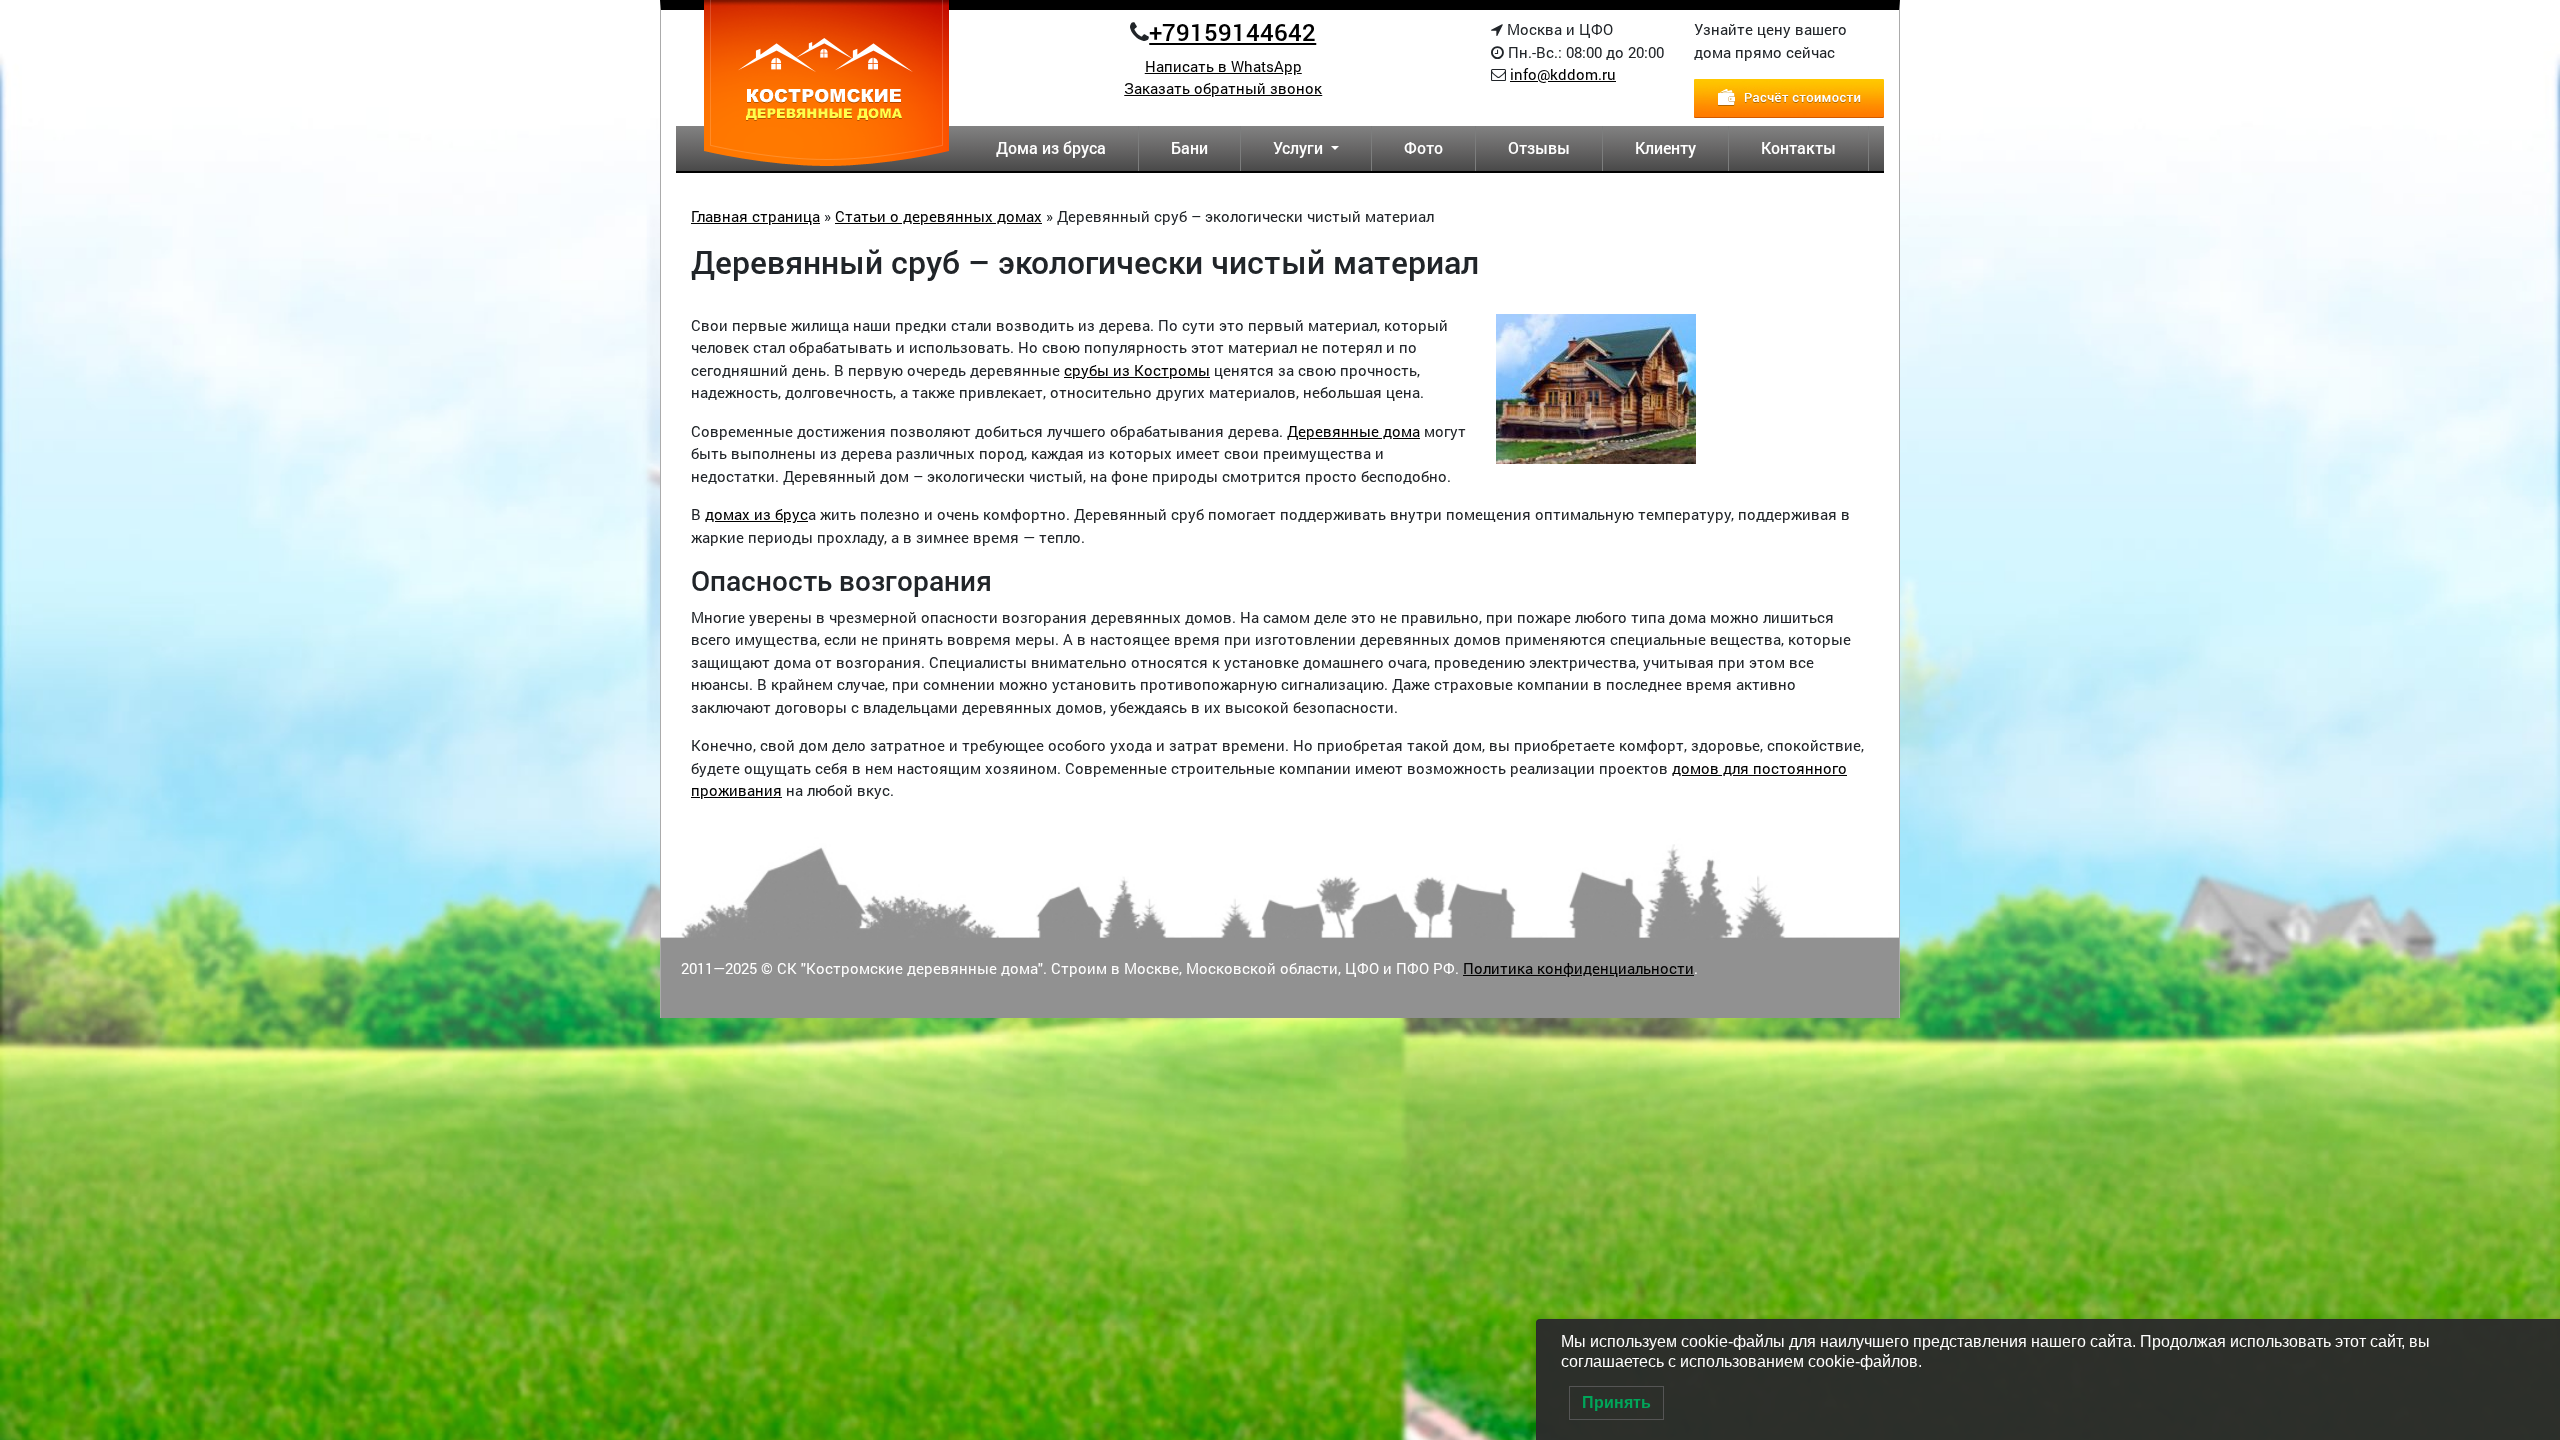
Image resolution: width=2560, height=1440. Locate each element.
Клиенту (1665, 147)
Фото (1423, 147)
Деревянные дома (1353, 431)
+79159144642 (1232, 32)
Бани (1189, 147)
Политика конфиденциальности (1578, 968)
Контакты (1798, 147)
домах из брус (756, 514)
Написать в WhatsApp (1223, 66)
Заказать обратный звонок (1223, 88)
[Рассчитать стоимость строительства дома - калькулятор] (1789, 96)
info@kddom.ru (1563, 74)
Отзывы (1539, 147)
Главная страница (755, 216)
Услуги (1300, 147)
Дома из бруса (1051, 147)
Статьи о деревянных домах (938, 216)
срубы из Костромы (1137, 370)
